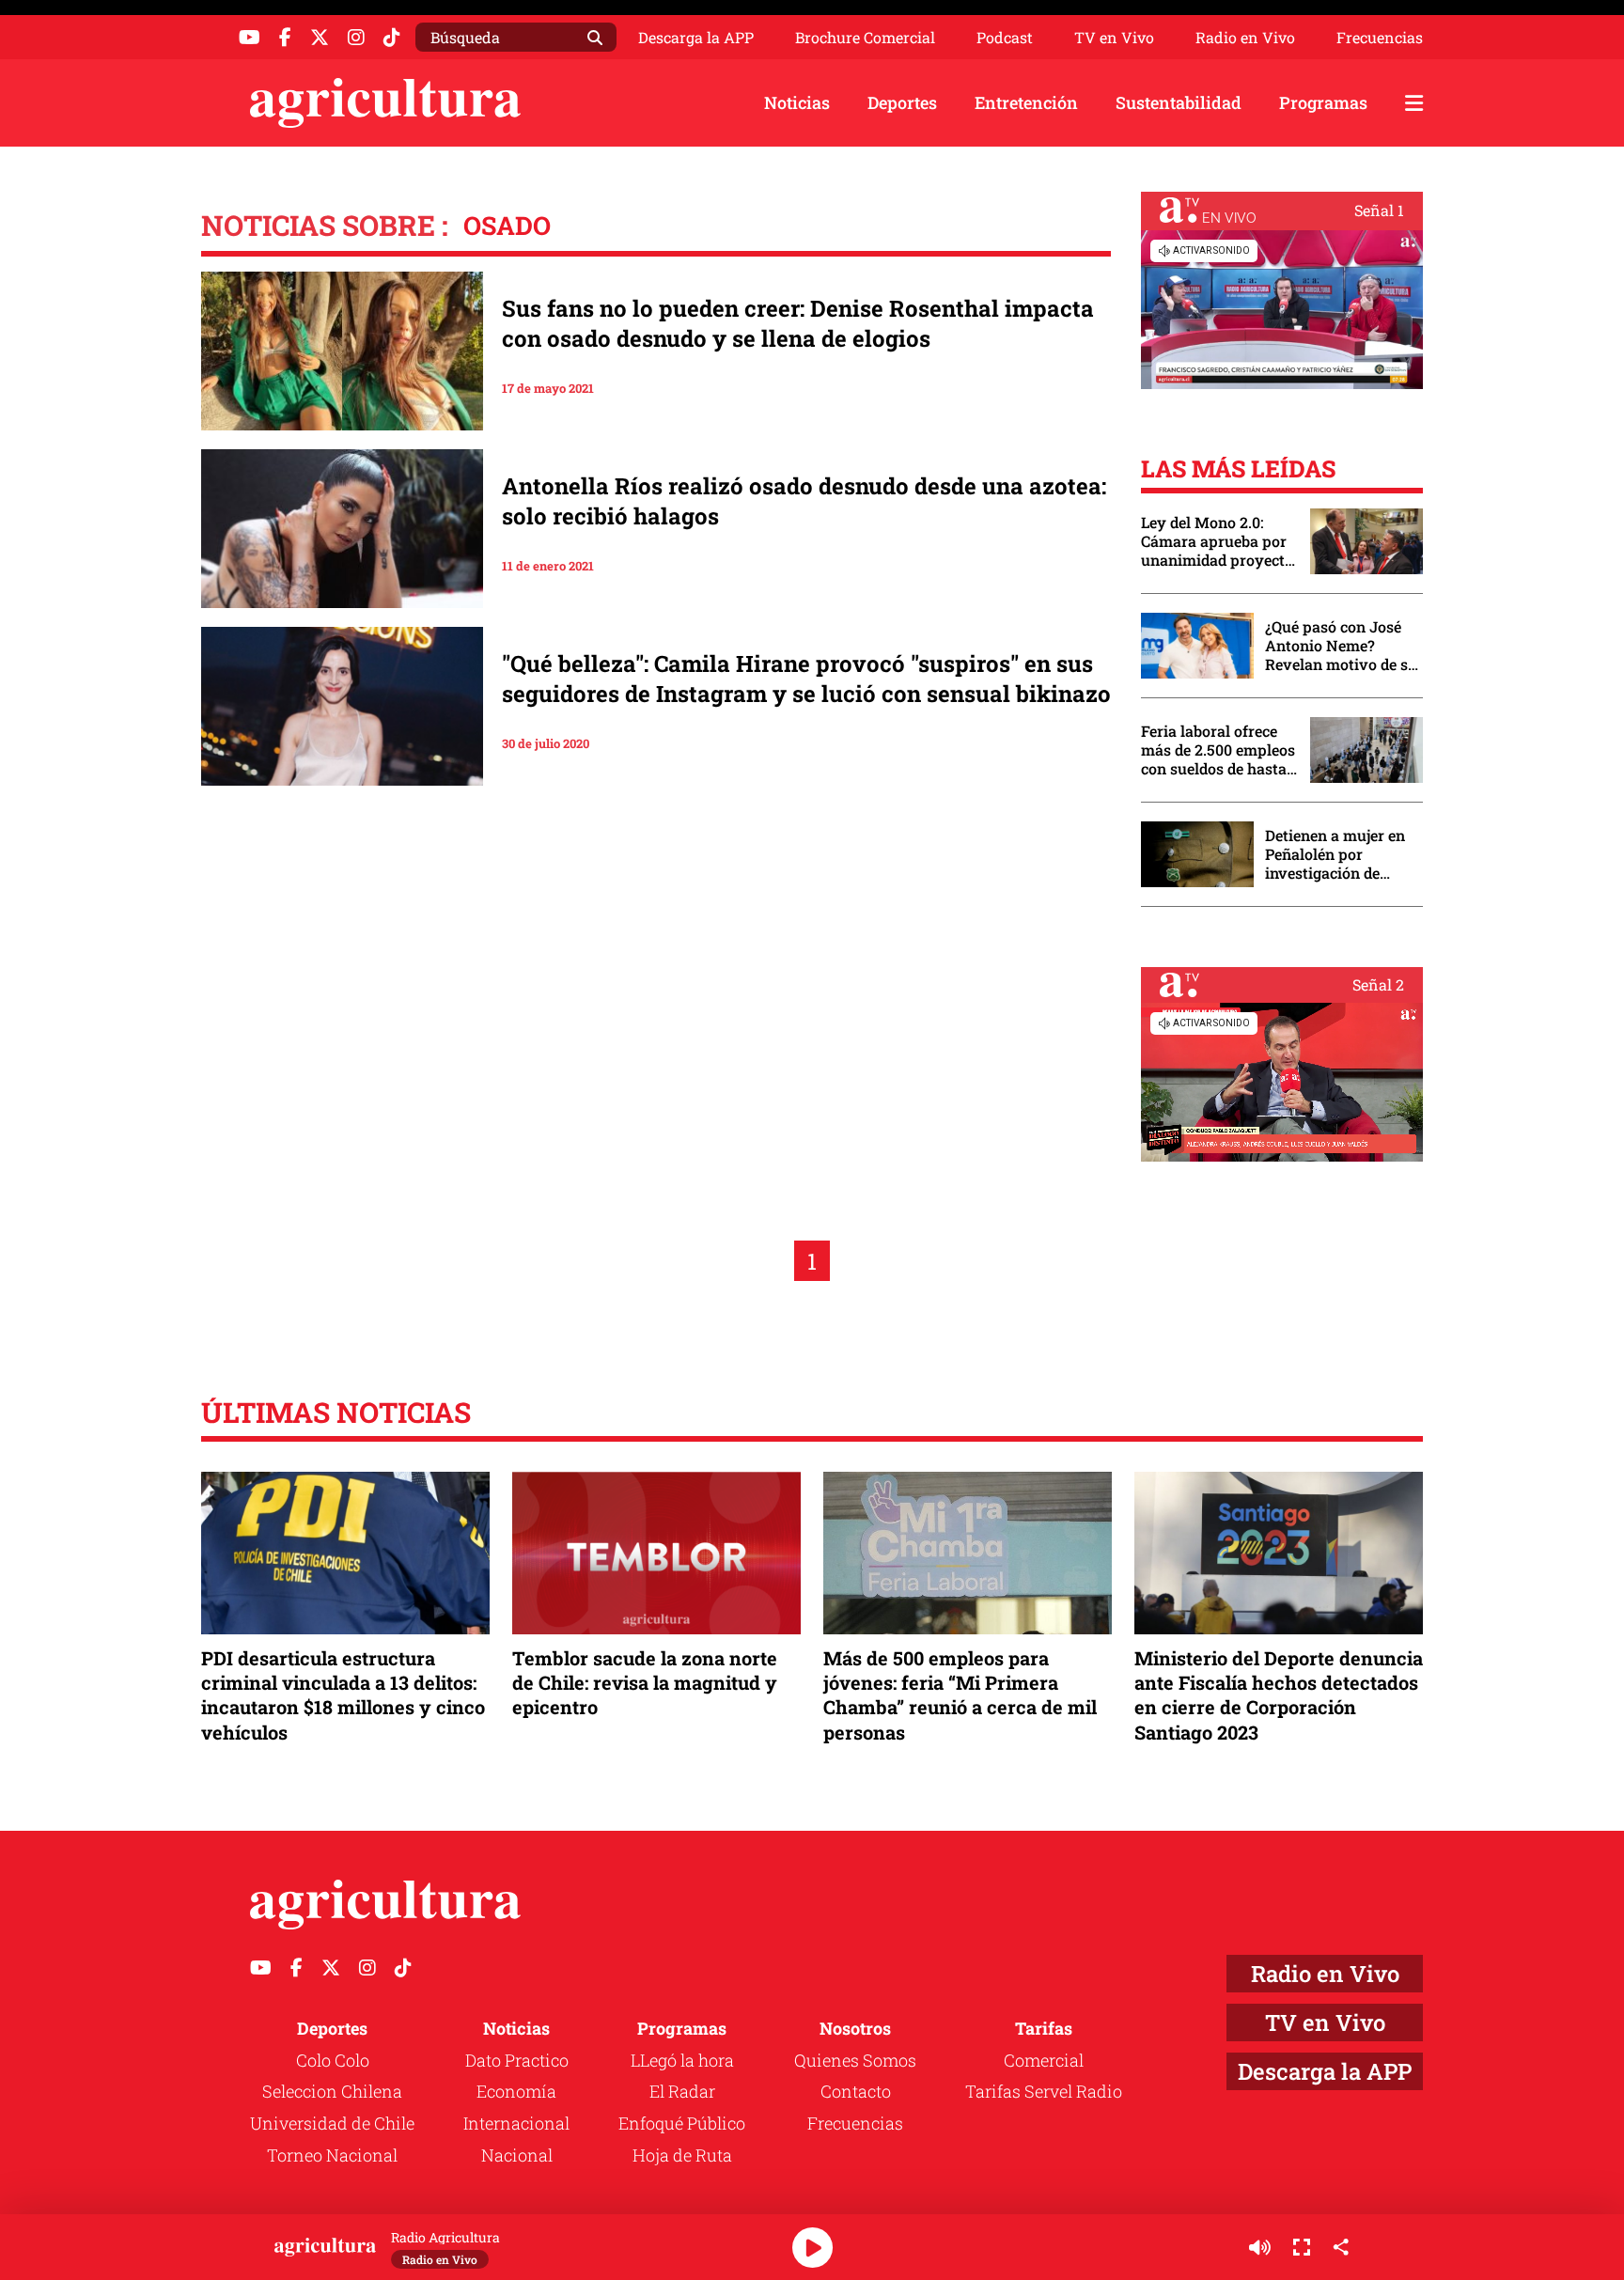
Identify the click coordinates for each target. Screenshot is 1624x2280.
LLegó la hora (682, 2060)
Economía (516, 2091)
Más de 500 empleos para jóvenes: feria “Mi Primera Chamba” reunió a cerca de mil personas (960, 1695)
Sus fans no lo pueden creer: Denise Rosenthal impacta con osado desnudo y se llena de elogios (798, 323)
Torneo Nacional (332, 2155)
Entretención (1026, 102)
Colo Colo (333, 2060)
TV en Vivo (1114, 38)
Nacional (517, 2155)
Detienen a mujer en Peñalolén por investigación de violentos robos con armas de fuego (1335, 854)
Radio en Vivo (1245, 38)
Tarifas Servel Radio (1044, 2091)
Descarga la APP (696, 37)
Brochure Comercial (865, 38)
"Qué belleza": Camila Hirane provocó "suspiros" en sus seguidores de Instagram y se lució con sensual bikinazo (806, 679)
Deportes (902, 102)
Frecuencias (1380, 38)
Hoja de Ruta (682, 2155)
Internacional (516, 2123)
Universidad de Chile (332, 2123)
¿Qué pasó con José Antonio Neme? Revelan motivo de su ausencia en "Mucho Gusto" (1341, 646)
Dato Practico (517, 2060)
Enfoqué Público (682, 2123)
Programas (1323, 102)
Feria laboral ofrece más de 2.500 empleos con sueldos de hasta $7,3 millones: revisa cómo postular (1218, 750)
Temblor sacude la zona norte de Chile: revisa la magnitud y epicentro (645, 1682)
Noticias (797, 102)
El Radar (682, 2091)
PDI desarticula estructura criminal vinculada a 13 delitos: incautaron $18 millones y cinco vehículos (343, 1695)
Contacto (856, 2091)
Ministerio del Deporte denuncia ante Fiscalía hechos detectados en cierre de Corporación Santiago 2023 (1279, 1695)
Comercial (1044, 2060)
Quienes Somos (855, 2060)
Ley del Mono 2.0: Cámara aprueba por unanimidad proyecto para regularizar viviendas (1217, 541)
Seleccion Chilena (332, 2091)
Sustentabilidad (1179, 102)
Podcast (1005, 38)
